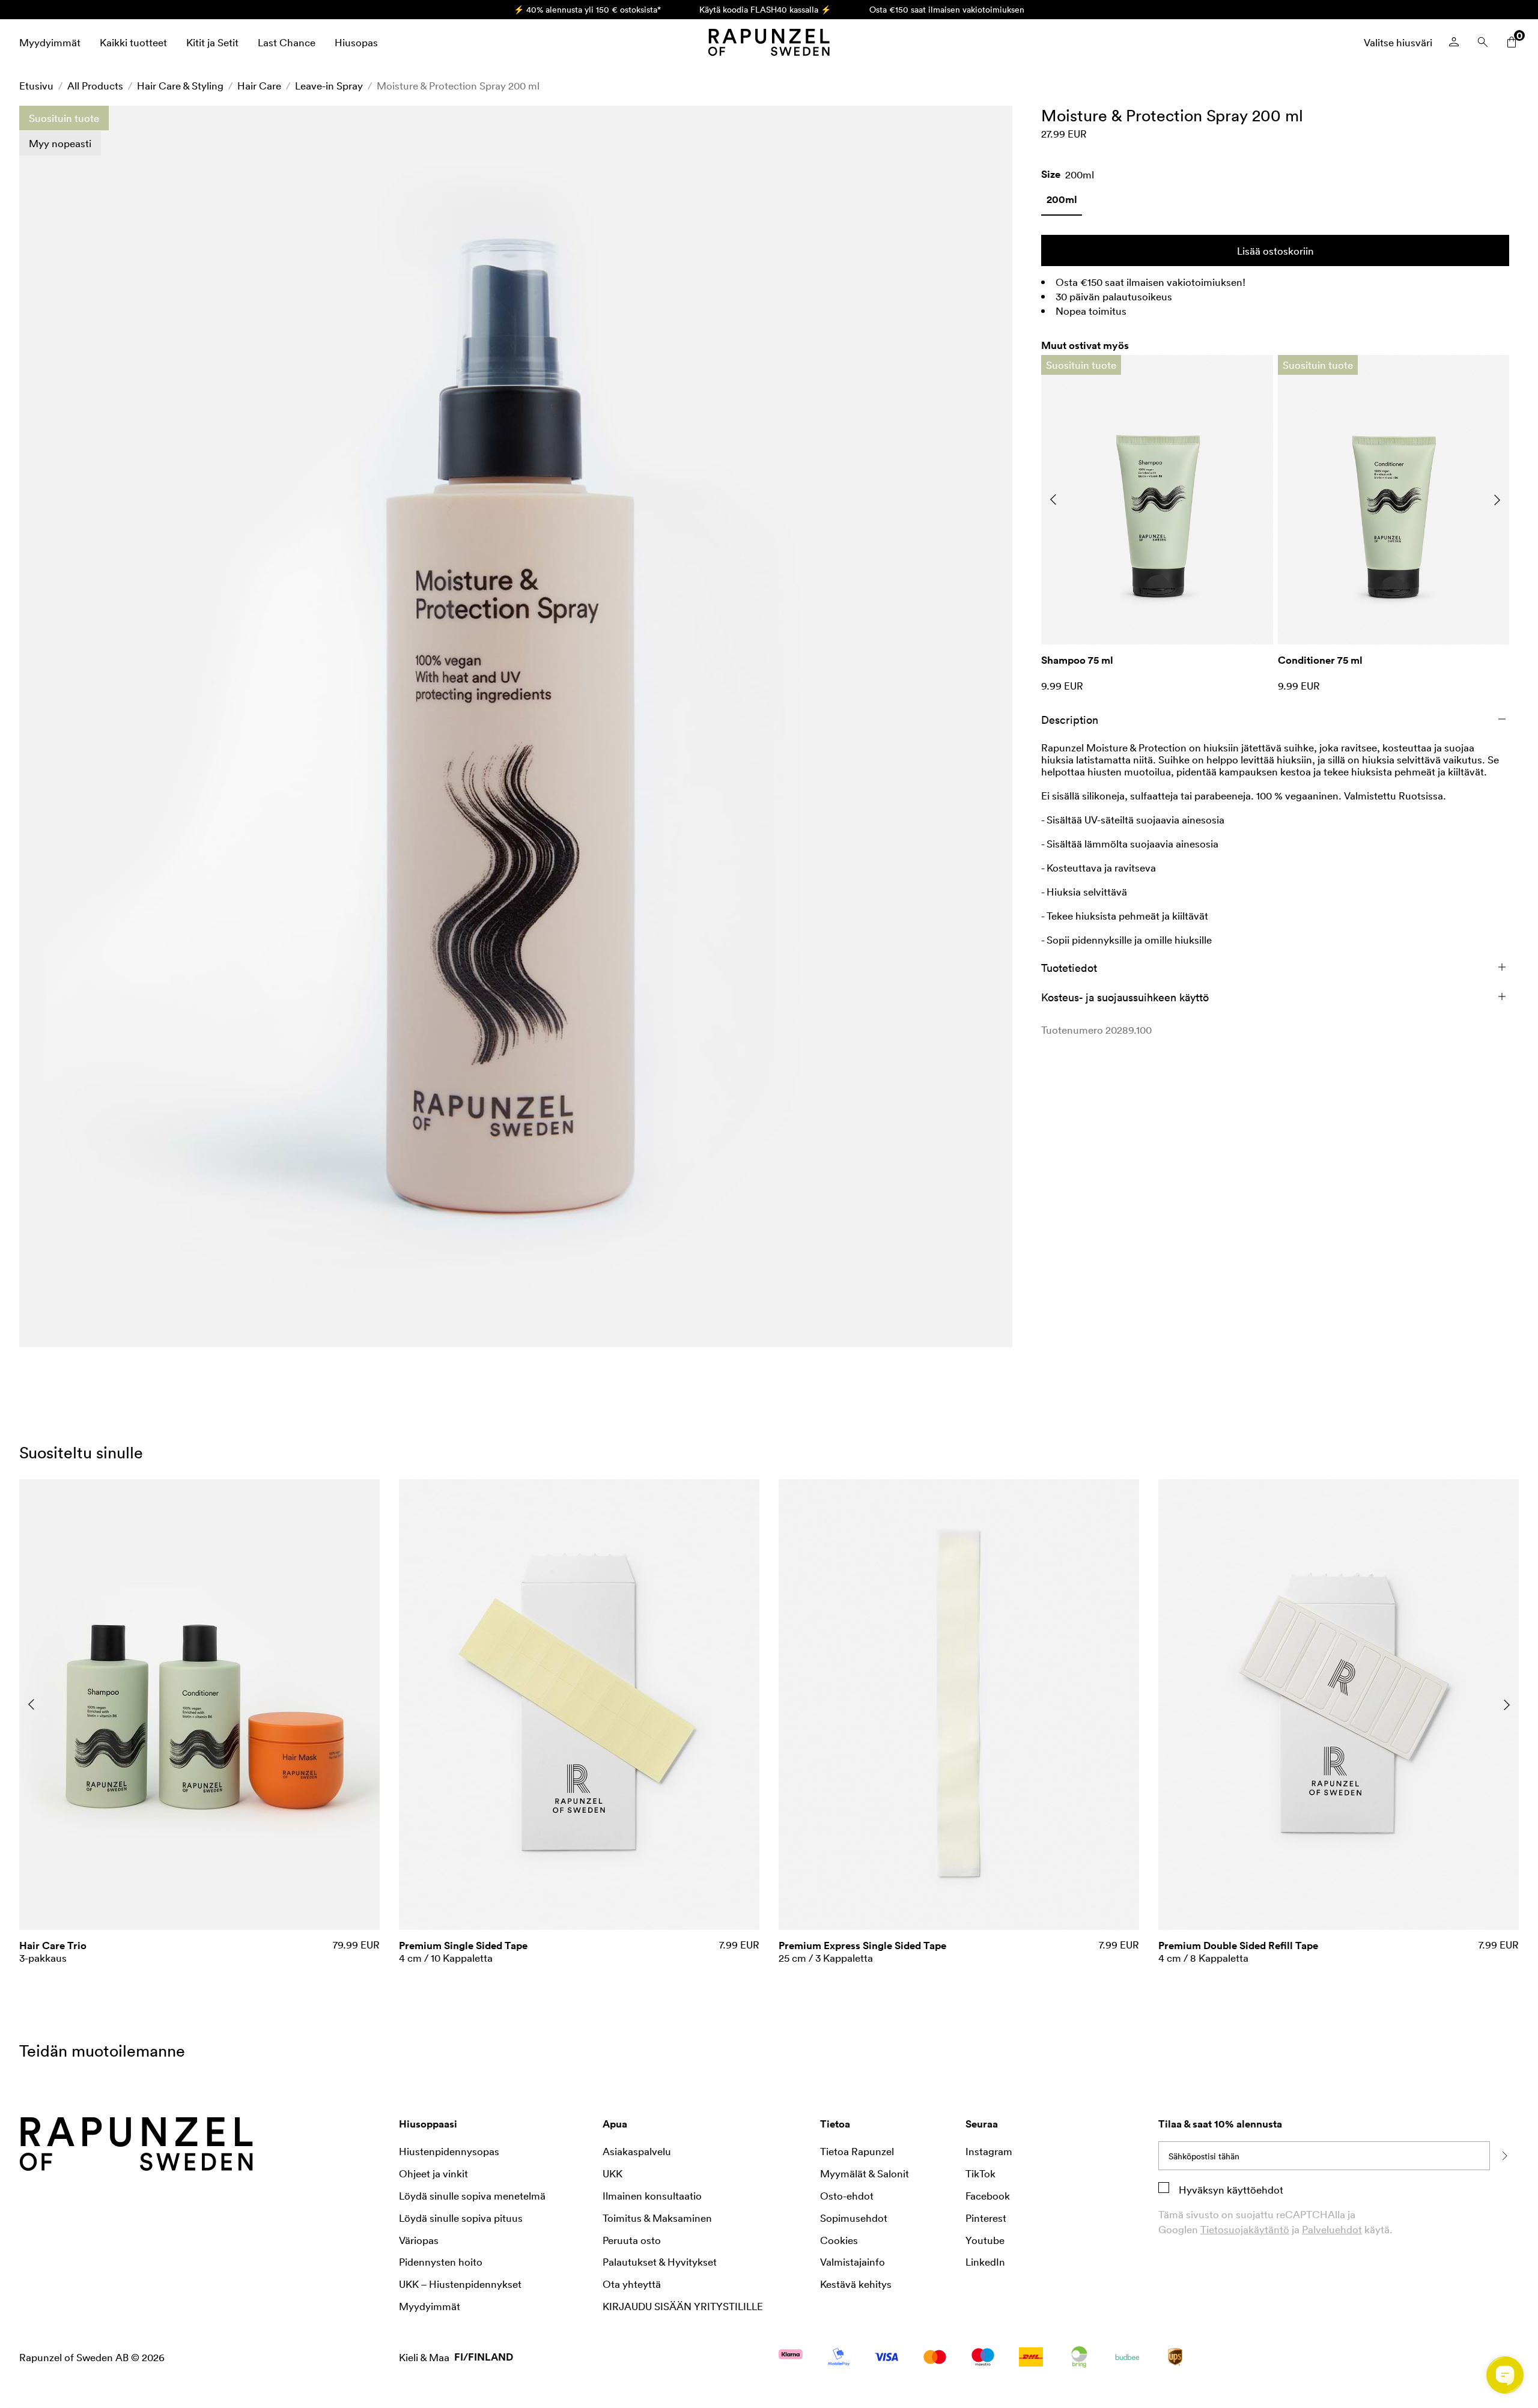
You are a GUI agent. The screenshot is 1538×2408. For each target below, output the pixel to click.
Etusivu (36, 85)
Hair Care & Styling (180, 85)
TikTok (980, 2173)
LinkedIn (985, 2261)
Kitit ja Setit (212, 42)
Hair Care (259, 85)
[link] (1062, 204)
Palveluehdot (1332, 2229)
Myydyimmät (50, 42)
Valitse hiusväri (1398, 42)
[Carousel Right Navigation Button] (1497, 500)
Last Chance (287, 42)
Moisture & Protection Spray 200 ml (458, 85)
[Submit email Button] (1504, 2156)
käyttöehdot (1254, 2189)
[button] (516, 726)
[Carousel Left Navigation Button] (1053, 500)
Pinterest (986, 2218)
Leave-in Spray (329, 85)
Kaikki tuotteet (133, 42)
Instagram (989, 2151)
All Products (95, 85)
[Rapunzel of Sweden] (769, 42)
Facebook (988, 2195)
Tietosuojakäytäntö (1245, 2229)
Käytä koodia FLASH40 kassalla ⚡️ (765, 9)
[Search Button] (1483, 42)
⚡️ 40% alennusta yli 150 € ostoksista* (587, 9)
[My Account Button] (1454, 42)
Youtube (985, 2240)
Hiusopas (356, 42)
